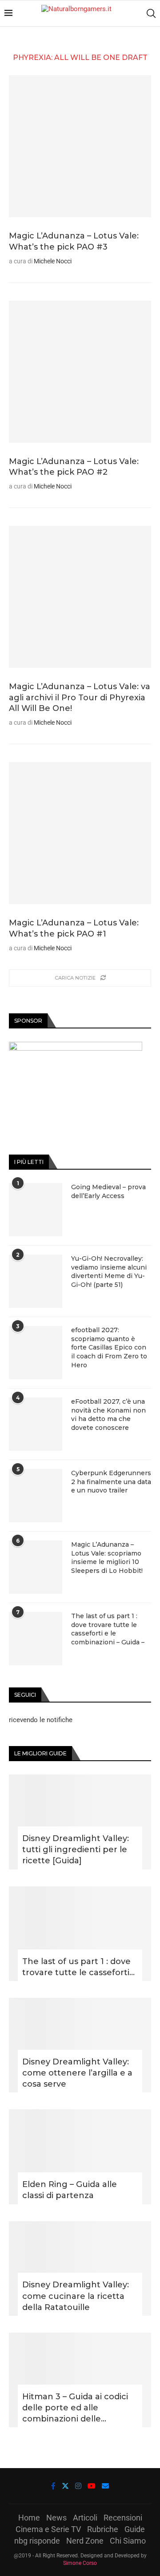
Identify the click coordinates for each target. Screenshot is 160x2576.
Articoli (85, 2518)
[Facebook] (53, 2486)
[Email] (105, 2486)
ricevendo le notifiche (41, 1720)
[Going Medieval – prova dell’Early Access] (36, 1210)
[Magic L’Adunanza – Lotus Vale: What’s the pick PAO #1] (80, 833)
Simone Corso (80, 2563)
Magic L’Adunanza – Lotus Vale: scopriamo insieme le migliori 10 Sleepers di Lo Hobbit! (107, 1558)
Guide (135, 2529)
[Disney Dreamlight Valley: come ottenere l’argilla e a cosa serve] (80, 2045)
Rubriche (103, 2529)
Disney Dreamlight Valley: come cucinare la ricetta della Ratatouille (76, 2296)
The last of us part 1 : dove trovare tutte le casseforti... (78, 1967)
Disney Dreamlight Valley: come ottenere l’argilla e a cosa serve (77, 2073)
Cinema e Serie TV (48, 2529)
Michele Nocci (53, 261)
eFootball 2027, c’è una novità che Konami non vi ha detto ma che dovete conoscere (108, 1415)
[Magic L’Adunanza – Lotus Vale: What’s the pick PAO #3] (80, 146)
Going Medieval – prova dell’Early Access (108, 1191)
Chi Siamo (128, 2541)
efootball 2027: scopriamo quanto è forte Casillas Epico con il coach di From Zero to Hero (109, 1347)
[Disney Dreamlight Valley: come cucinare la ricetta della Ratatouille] (80, 2268)
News (56, 2518)
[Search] (151, 13)
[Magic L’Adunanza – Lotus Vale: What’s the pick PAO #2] (80, 372)
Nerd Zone (85, 2541)
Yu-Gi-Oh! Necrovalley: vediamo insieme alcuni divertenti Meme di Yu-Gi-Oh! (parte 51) (109, 1272)
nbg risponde (37, 2541)
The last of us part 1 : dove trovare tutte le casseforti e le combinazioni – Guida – (108, 1629)
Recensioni (123, 2518)
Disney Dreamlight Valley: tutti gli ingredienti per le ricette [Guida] (76, 1850)
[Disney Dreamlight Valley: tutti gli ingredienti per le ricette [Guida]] (80, 1822)
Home (29, 2518)
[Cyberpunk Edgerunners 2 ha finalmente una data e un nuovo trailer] (36, 1496)
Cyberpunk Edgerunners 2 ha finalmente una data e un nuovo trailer (111, 1482)
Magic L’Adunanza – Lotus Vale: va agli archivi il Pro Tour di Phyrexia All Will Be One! (80, 697)
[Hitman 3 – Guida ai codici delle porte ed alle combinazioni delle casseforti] (80, 2380)
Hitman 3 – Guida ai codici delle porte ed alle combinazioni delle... (75, 2408)
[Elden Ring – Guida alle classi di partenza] (80, 2157)
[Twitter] (65, 2486)
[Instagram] (78, 2486)
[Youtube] (92, 2486)
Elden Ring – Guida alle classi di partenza (70, 2190)
